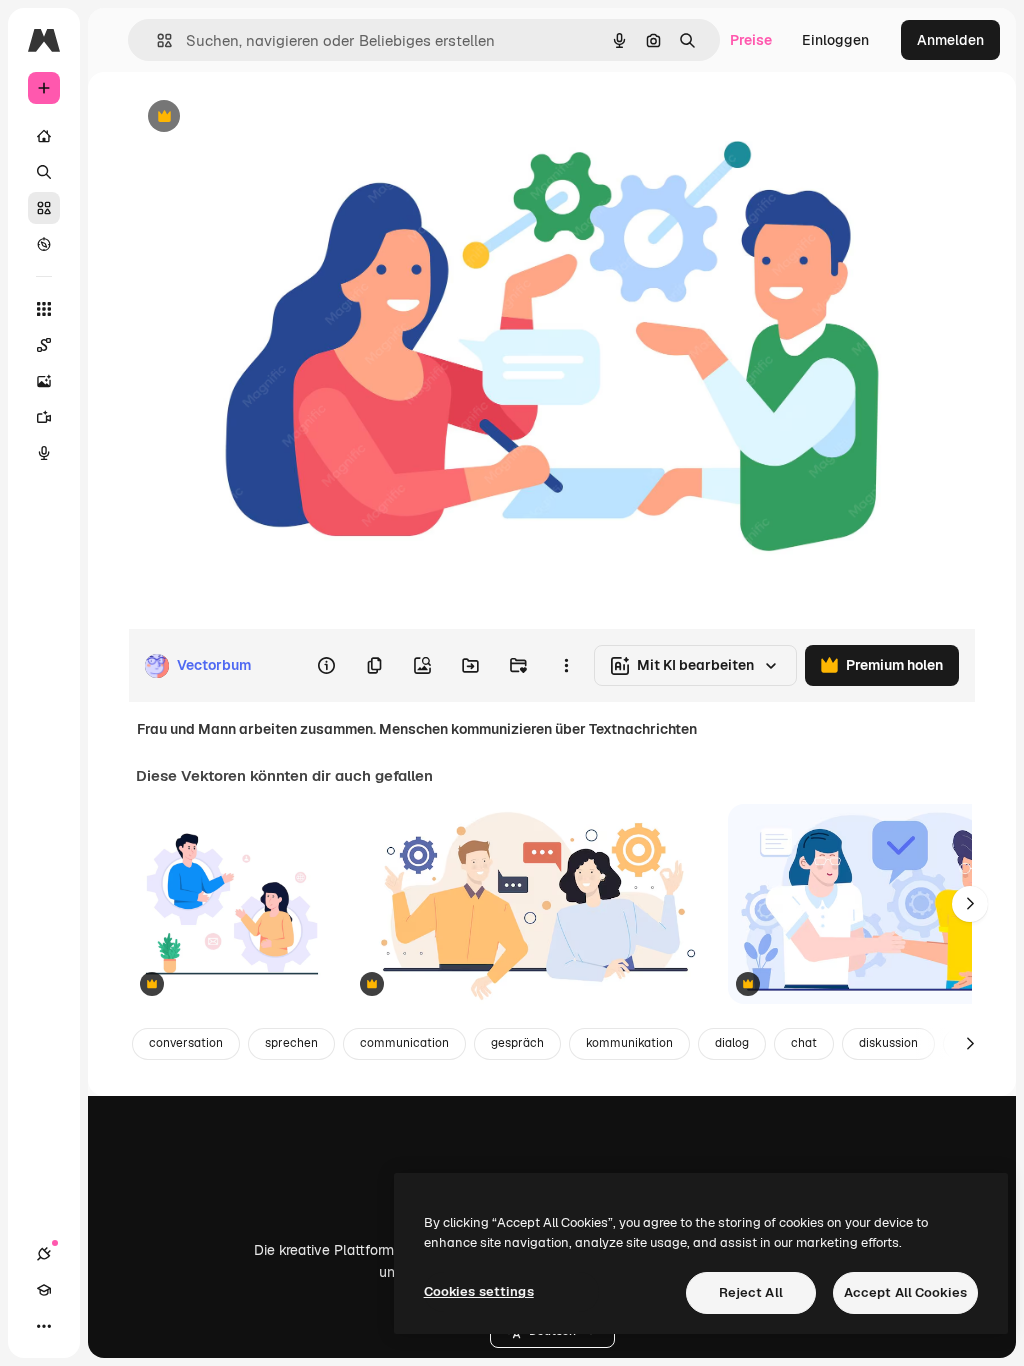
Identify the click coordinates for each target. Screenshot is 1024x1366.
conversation (186, 1043)
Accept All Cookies (905, 1292)
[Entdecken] (44, 244)
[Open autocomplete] (156, 40)
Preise (751, 40)
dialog (732, 1043)
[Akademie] (44, 1290)
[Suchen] (44, 172)
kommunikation (629, 1043)
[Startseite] (44, 136)
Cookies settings (479, 1291)
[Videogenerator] (44, 417)
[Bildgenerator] (44, 381)
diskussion (888, 1043)
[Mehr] (44, 1326)
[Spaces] (44, 345)
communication (404, 1043)
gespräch (517, 1043)
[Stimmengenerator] (44, 453)
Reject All (751, 1292)
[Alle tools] (44, 309)
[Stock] (44, 208)
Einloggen (835, 40)
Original (256, 117)
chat (804, 1043)
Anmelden (950, 40)
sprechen (291, 1043)
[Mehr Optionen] (566, 666)
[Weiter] (970, 904)
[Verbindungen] (44, 1254)
